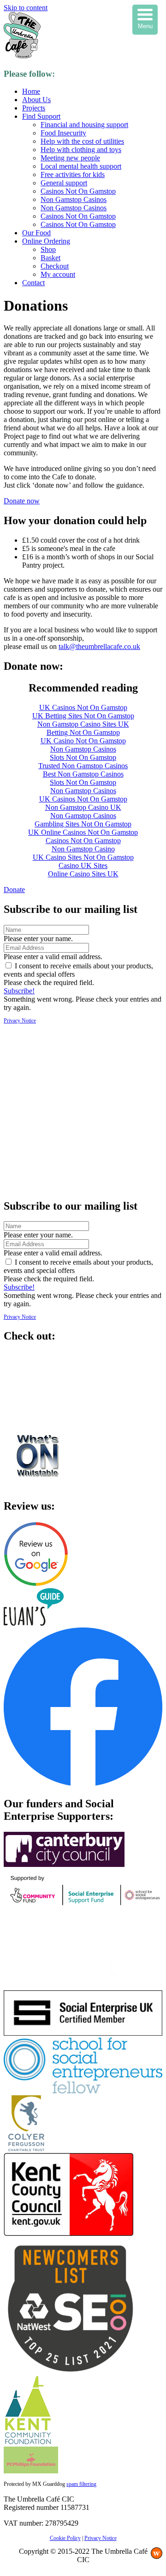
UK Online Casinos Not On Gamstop (83, 832)
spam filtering (81, 2484)
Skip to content (26, 8)
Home (31, 91)
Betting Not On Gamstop (83, 732)
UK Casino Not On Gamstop (83, 741)
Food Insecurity (63, 133)
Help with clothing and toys (81, 150)
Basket (50, 258)
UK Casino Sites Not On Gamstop (83, 857)
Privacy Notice (20, 1021)
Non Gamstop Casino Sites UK (83, 724)
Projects (34, 108)
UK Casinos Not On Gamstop (83, 707)
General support (64, 183)
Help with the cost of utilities (82, 141)
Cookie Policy (65, 2538)
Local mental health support (81, 166)
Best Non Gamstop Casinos (83, 774)
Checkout (55, 266)
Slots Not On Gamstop (83, 757)
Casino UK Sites (83, 866)
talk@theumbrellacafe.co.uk (99, 646)
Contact (33, 283)
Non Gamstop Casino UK (83, 807)
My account (58, 274)
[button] (22, 501)
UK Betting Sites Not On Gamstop (83, 716)
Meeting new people (70, 158)
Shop (48, 249)
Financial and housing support (84, 125)
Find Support (41, 116)
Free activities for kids (73, 174)
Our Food (36, 233)
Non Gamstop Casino (83, 849)
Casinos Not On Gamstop (78, 191)
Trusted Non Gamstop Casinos (83, 766)
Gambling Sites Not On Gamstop (83, 824)
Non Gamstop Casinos (74, 199)
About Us (36, 100)
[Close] (83, 1186)
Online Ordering (46, 241)
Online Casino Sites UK (83, 874)
